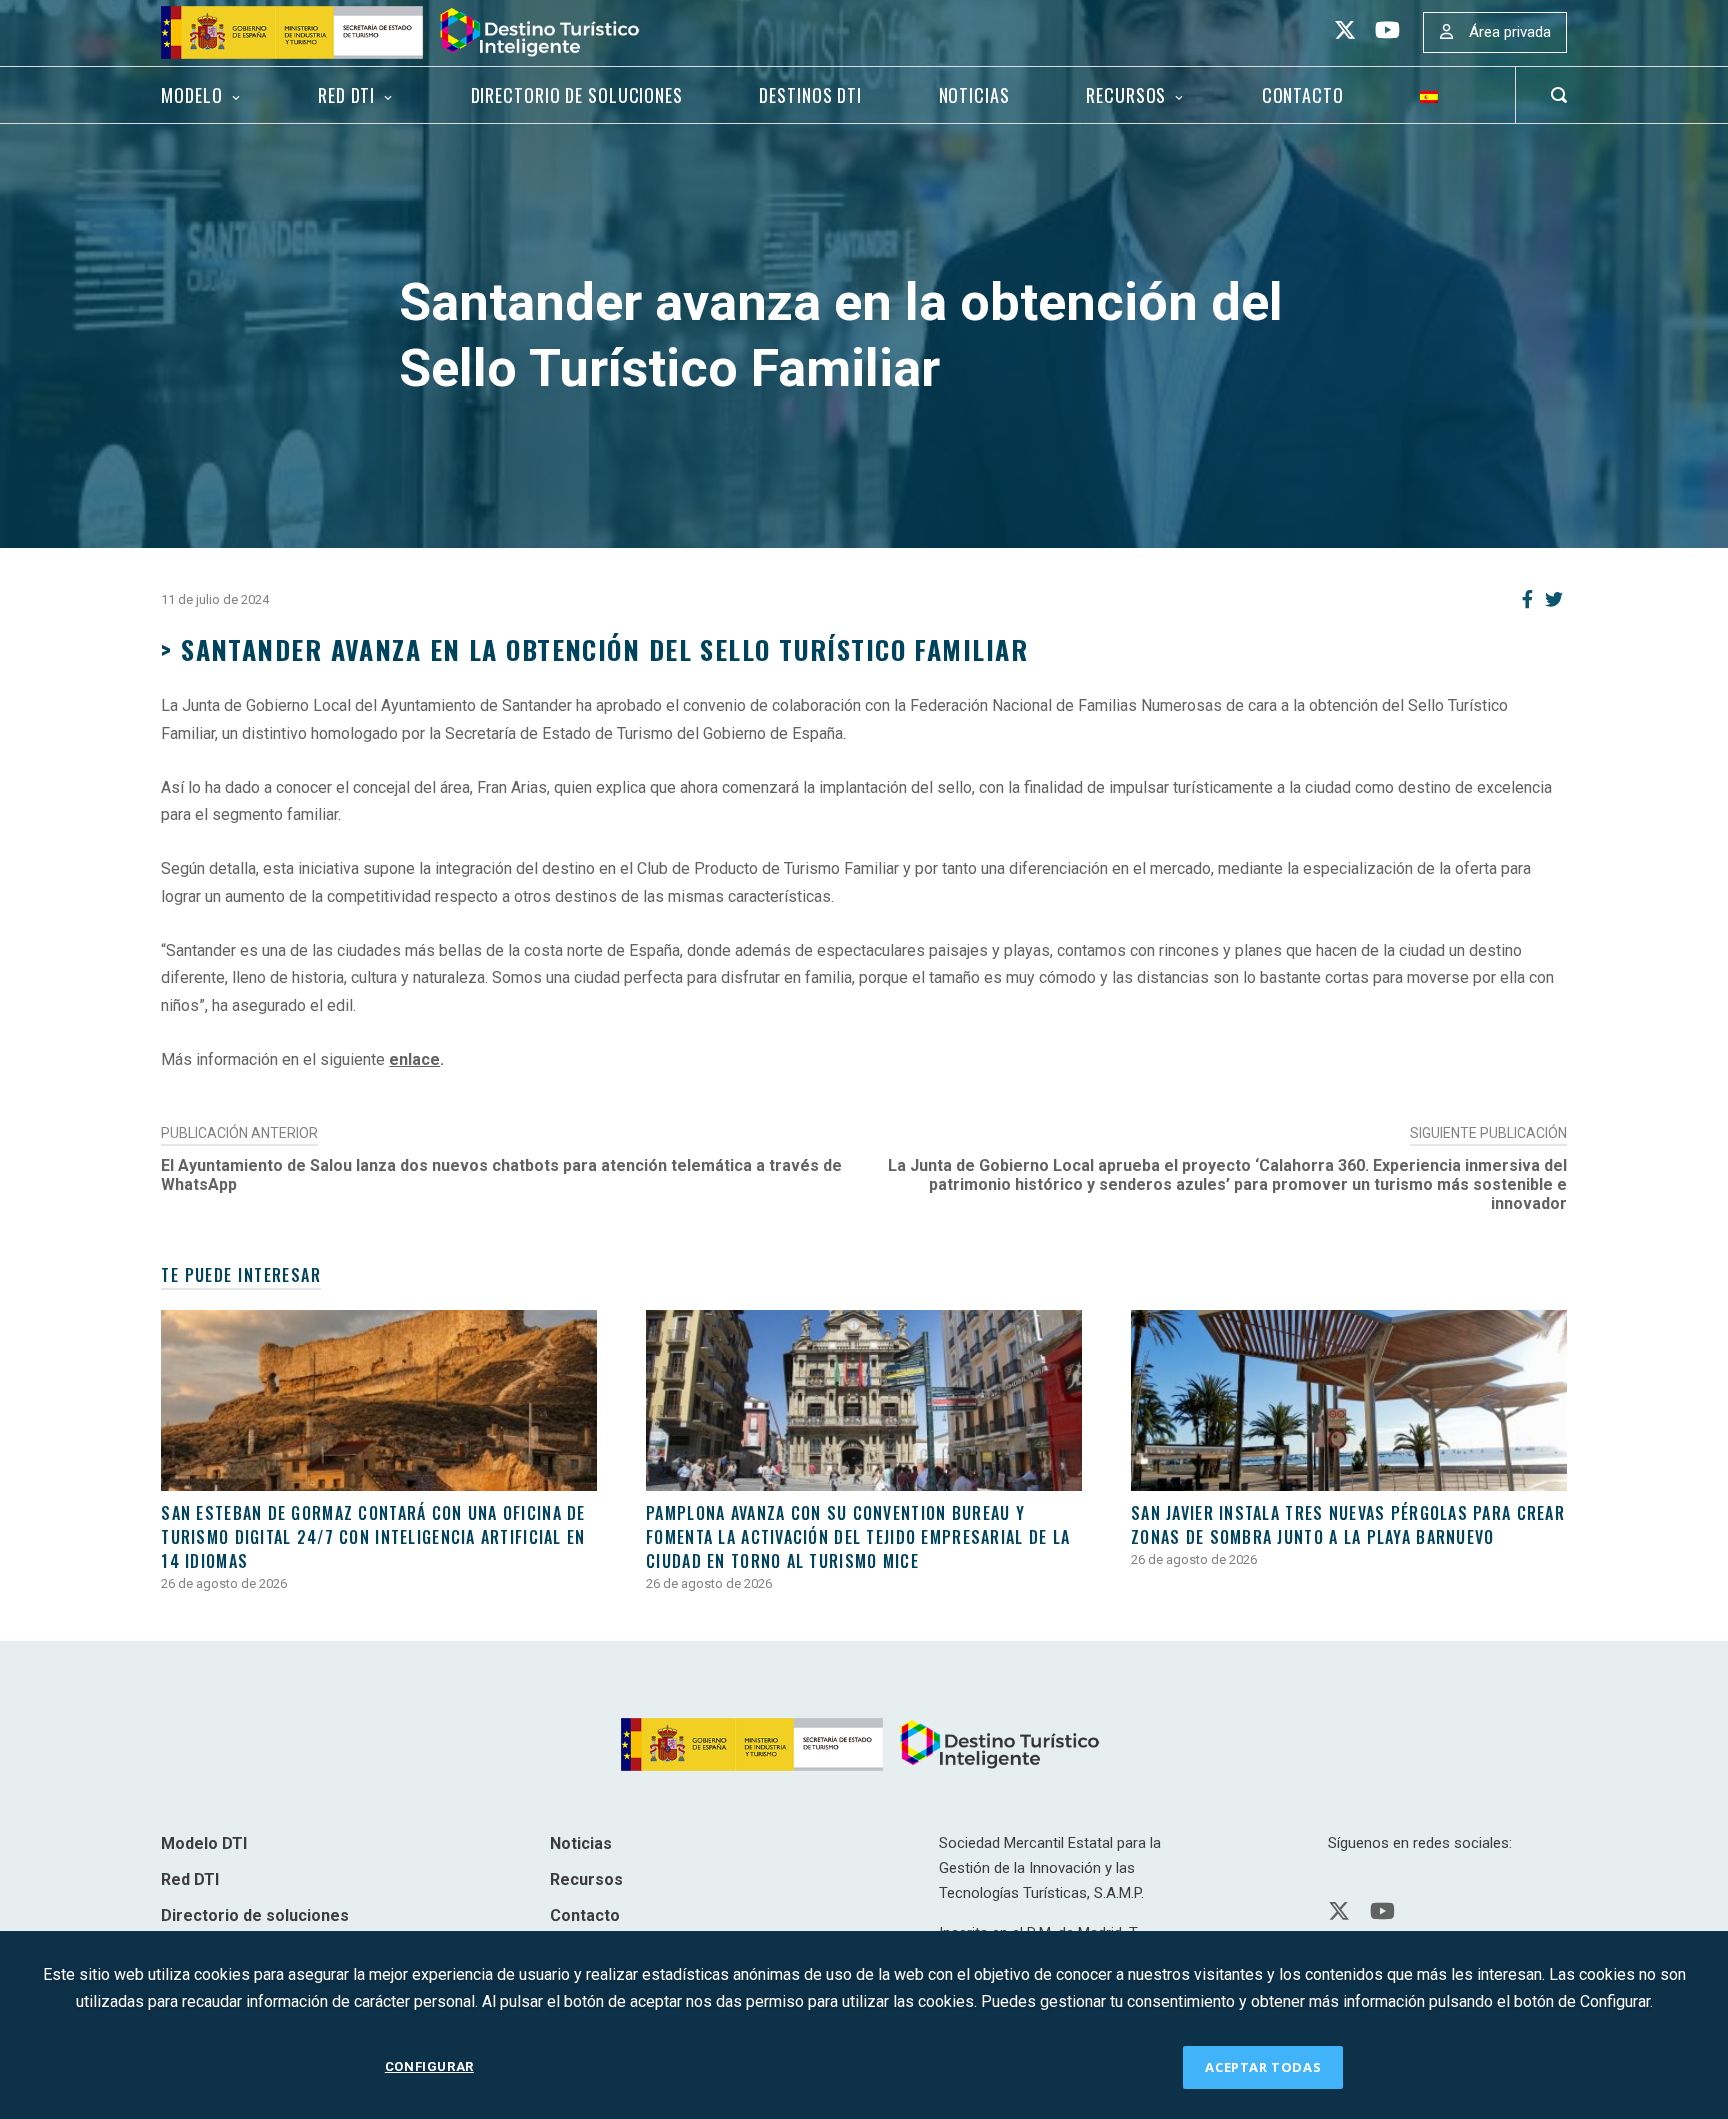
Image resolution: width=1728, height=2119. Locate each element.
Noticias (974, 95)
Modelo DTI (204, 1843)
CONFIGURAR (429, 2066)
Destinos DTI (810, 95)
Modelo (191, 95)
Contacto (1303, 95)
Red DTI (346, 95)
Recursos (1126, 95)
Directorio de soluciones (577, 95)
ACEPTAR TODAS (1263, 2067)
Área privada (1510, 32)
